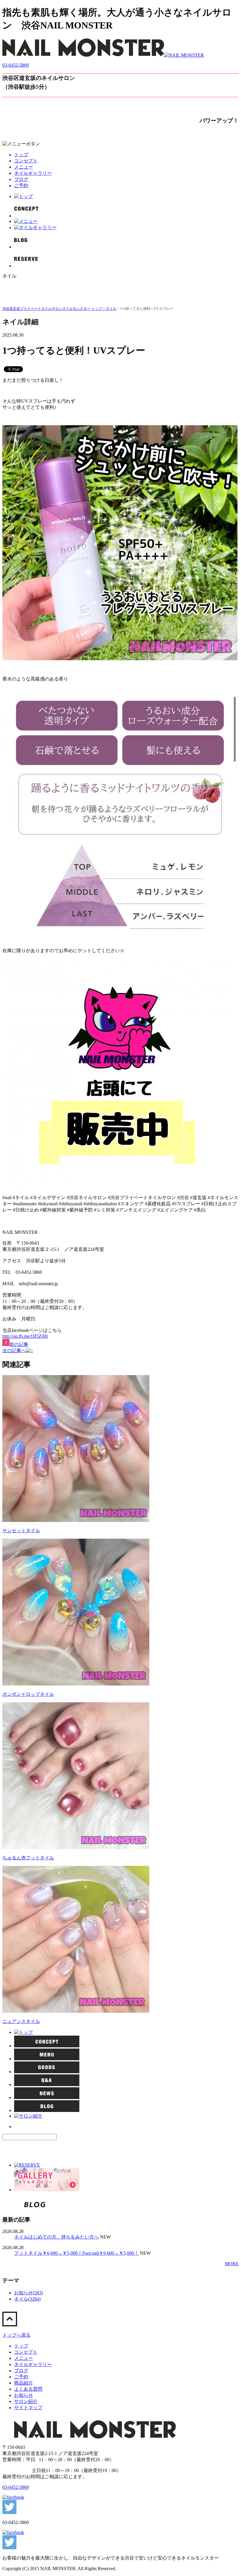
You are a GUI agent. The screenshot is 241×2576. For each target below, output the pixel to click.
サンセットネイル (21, 1531)
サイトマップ (28, 2408)
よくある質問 (28, 2389)
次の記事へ (14, 1351)
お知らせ (24, 2395)
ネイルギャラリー (33, 173)
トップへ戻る (16, 2335)
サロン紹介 (26, 2401)
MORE (232, 2264)
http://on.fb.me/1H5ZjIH (25, 1336)
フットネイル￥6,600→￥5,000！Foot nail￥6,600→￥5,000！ (76, 2253)
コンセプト (26, 161)
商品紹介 (24, 2383)
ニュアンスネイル (21, 2021)
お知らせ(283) (29, 2293)
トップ (21, 155)
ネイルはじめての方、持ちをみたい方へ (56, 2237)
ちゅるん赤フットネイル (28, 1858)
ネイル (111, 309)
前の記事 (19, 1344)
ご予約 (21, 185)
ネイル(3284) (27, 2299)
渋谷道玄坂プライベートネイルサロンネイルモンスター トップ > (54, 309)
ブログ (21, 179)
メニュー (24, 167)
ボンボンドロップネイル (28, 1694)
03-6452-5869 (16, 65)
